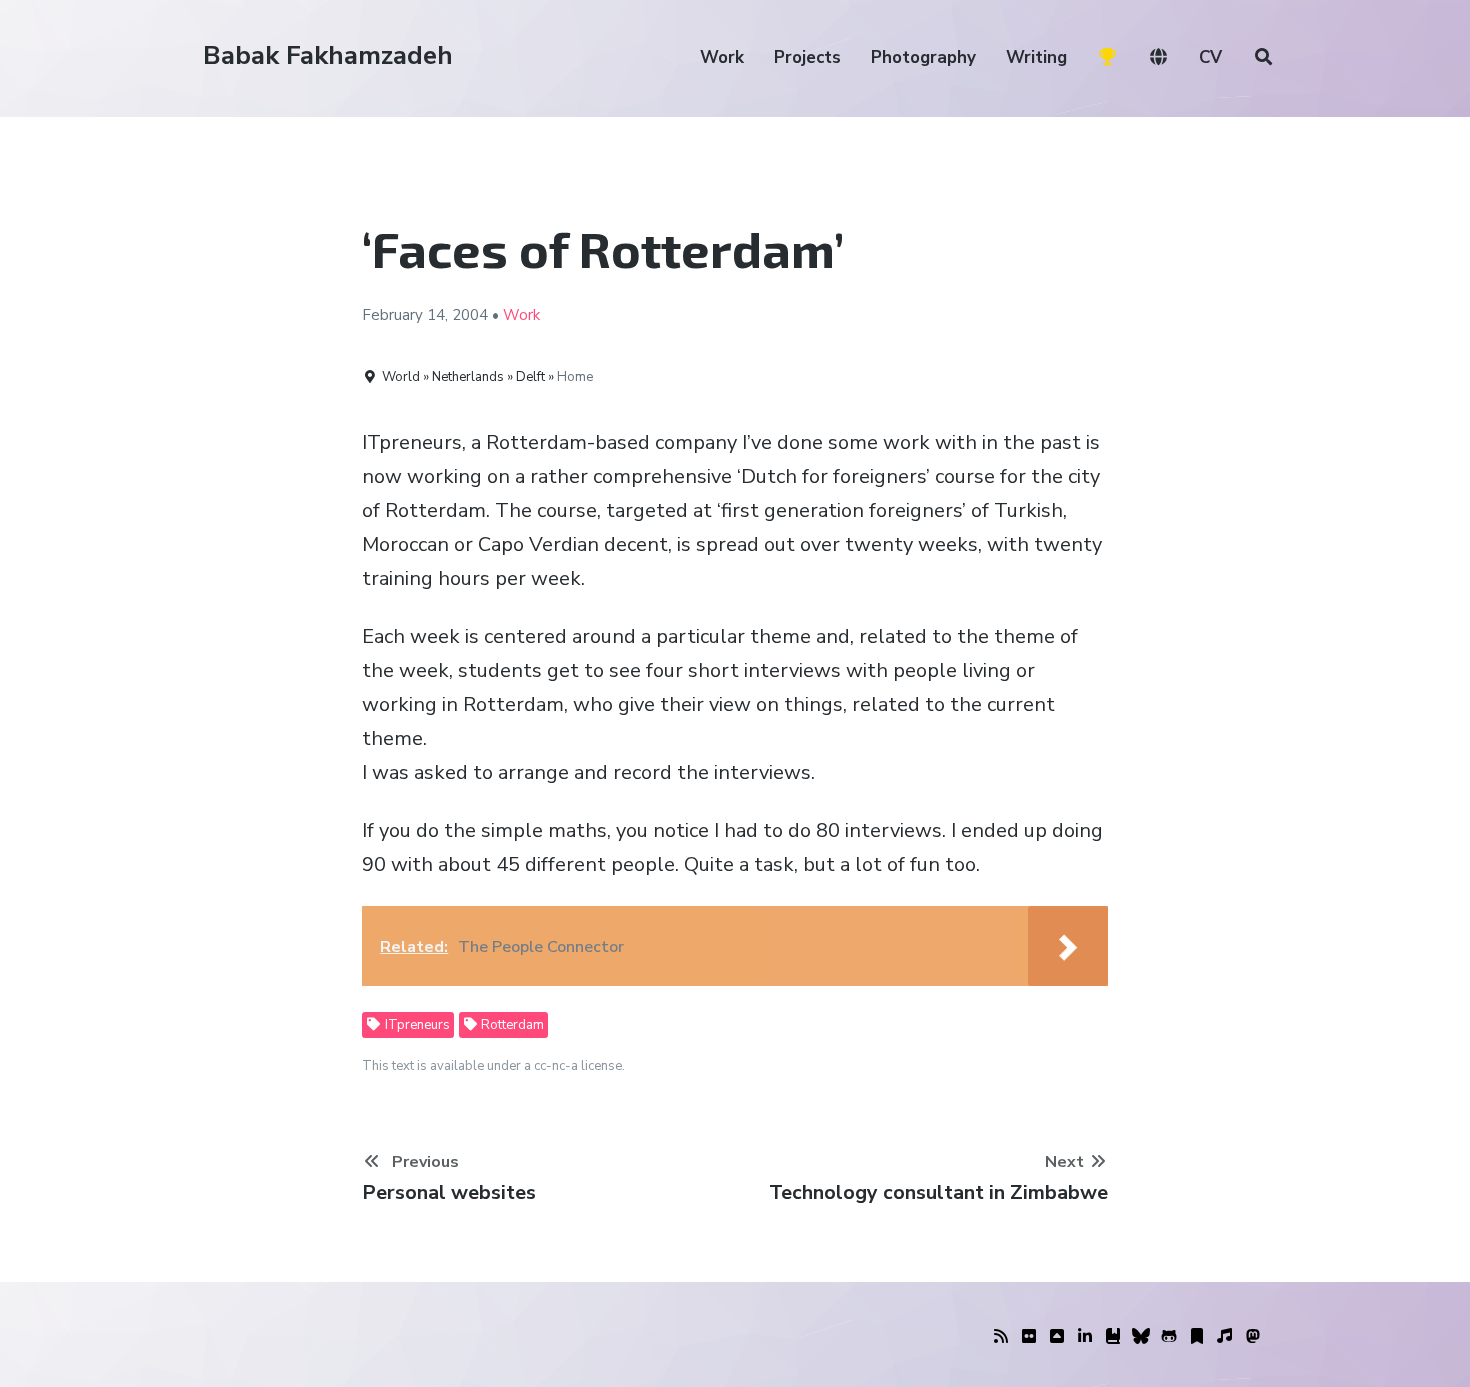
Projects (807, 57)
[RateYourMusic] (1225, 1337)
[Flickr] (1029, 1337)
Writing (1036, 57)
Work (722, 57)
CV (1210, 57)
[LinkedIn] (1085, 1337)
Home (575, 377)
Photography (923, 57)
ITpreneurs (416, 1025)
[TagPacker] (1197, 1337)
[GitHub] (1169, 1337)
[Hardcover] (1113, 1337)
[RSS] (1001, 1337)
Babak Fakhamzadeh (328, 55)
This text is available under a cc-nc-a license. (493, 1066)
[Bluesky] (1141, 1337)
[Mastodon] (1253, 1337)
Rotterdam (511, 1025)
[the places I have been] (1057, 1337)
